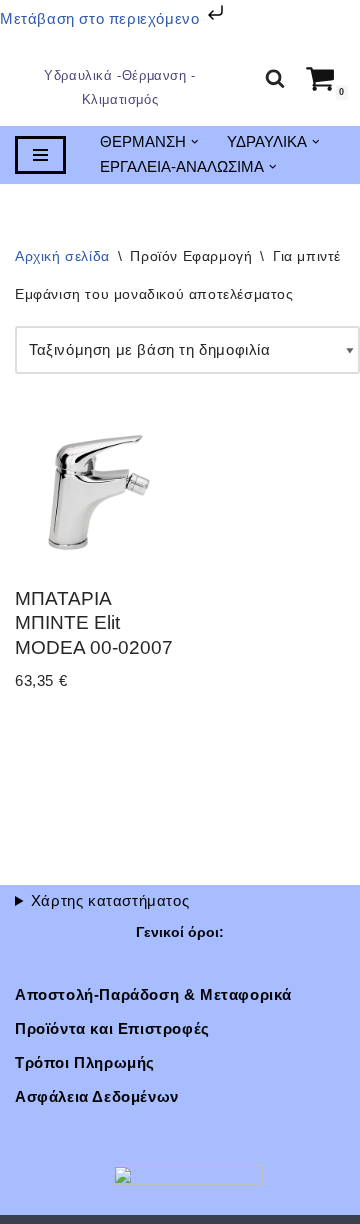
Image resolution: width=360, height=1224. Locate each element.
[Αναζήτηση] (275, 79)
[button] (195, 144)
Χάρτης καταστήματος (110, 900)
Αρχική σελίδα (62, 257)
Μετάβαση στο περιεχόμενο (102, 18)
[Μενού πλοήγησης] (40, 156)
